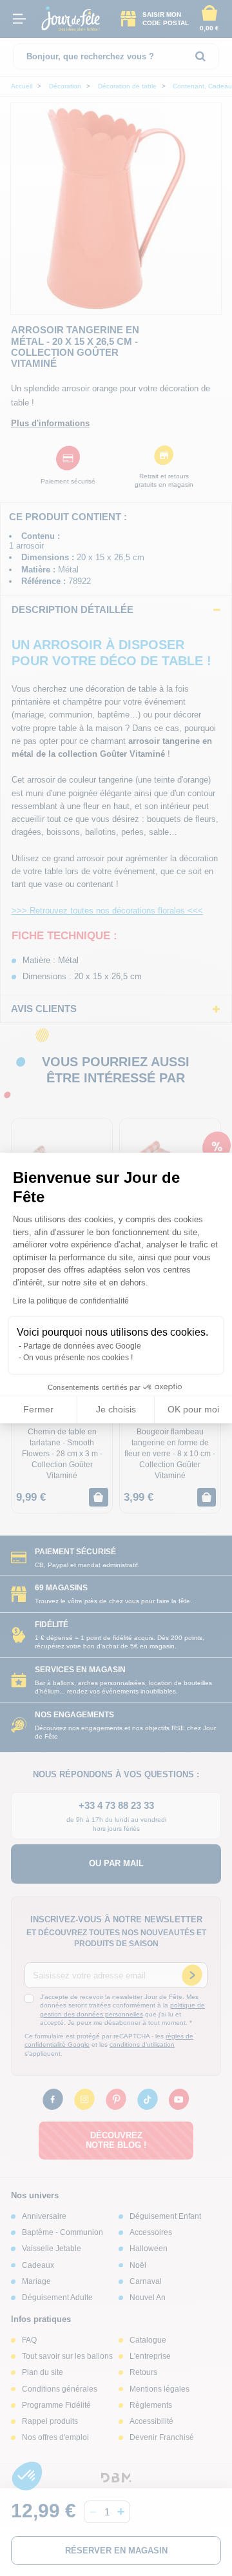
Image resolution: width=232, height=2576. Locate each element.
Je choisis (116, 1409)
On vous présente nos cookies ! (78, 1358)
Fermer (38, 1409)
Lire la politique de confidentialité (71, 1301)
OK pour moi (193, 1409)
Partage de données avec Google (82, 1346)
